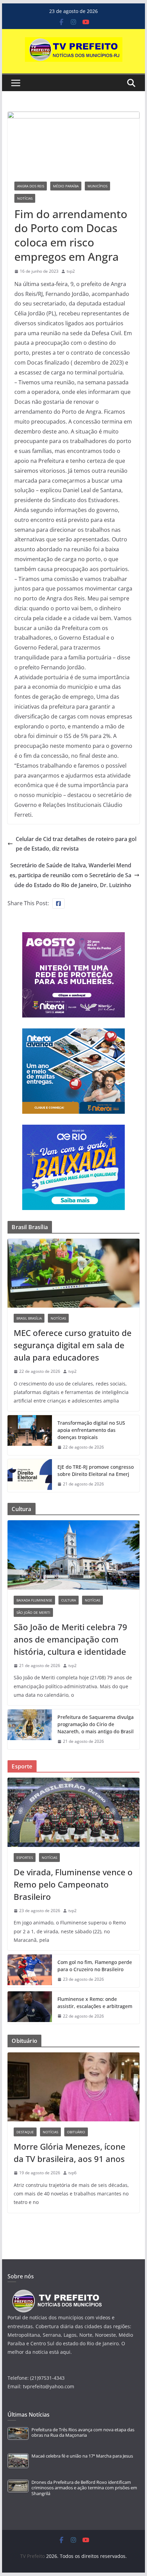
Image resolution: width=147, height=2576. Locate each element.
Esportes (25, 1858)
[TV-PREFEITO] (56, 2293)
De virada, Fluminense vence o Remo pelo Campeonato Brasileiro (73, 1884)
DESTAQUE (25, 2132)
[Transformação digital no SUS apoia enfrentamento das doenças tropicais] (30, 1435)
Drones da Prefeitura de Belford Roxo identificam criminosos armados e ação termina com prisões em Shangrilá (84, 2488)
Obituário (76, 2132)
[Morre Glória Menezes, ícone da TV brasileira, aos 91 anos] (73, 2087)
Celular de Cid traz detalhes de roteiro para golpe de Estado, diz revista (76, 844)
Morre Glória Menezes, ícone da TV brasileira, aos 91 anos (70, 2153)
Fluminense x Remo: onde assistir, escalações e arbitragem (95, 2003)
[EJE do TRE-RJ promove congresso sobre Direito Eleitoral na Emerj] (30, 1476)
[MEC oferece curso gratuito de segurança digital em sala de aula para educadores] (73, 1273)
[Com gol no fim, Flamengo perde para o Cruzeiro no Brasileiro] (30, 1971)
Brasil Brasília (29, 1318)
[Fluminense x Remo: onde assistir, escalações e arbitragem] (30, 2008)
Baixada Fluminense (34, 1600)
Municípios (97, 186)
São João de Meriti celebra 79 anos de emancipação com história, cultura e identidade (70, 1639)
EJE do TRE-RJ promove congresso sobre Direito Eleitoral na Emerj (96, 1470)
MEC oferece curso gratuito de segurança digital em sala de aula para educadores (73, 1345)
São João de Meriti (33, 1612)
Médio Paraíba (66, 186)
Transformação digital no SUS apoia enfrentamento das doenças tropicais (91, 1430)
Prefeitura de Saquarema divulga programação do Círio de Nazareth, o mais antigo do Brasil (96, 1724)
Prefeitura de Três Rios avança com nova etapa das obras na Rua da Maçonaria (83, 2432)
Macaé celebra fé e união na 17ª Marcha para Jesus (82, 2456)
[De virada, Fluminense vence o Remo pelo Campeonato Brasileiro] (73, 1812)
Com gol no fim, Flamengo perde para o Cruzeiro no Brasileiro (95, 1966)
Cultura (69, 1600)
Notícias (25, 198)
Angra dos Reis (31, 186)
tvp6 (72, 2173)
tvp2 (71, 271)
